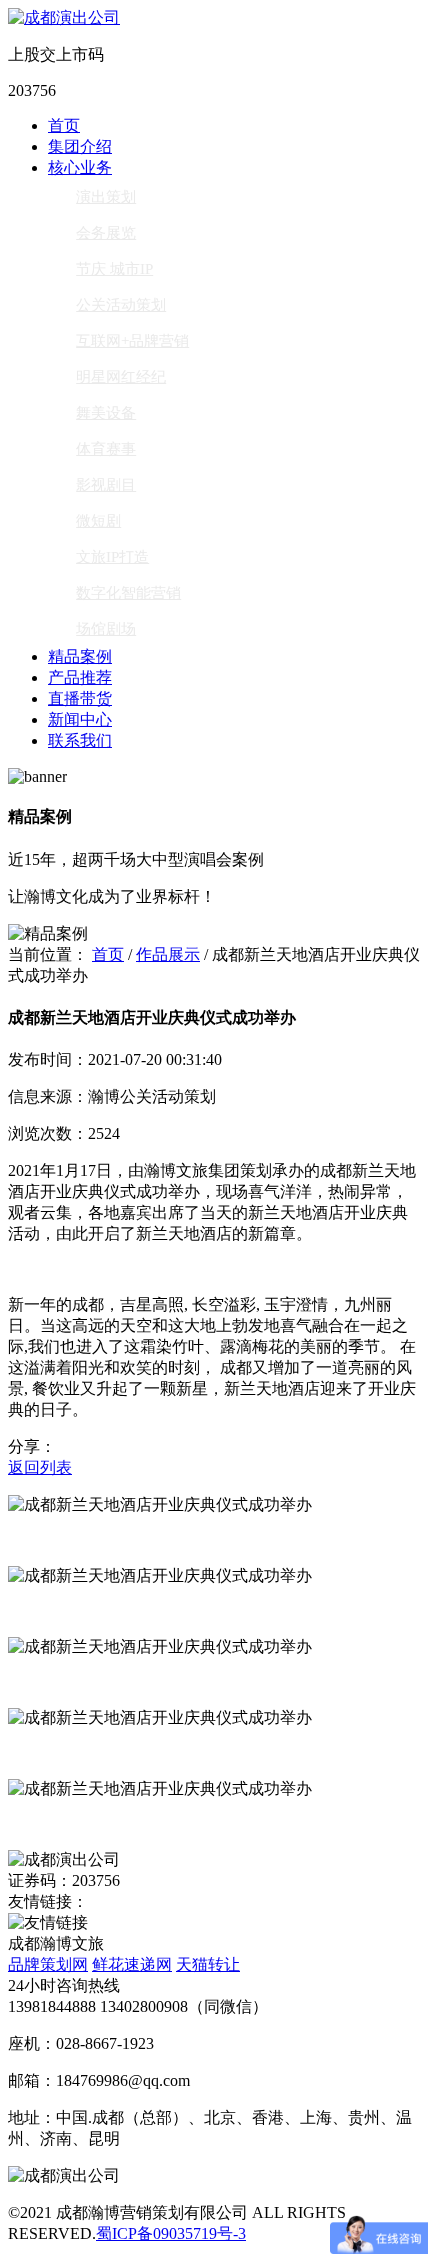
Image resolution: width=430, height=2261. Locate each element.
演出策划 (106, 197)
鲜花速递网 (132, 1964)
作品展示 (168, 954)
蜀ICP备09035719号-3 (171, 2233)
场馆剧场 (106, 629)
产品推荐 (80, 677)
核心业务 (80, 167)
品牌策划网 (48, 1964)
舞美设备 (106, 413)
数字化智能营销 (128, 593)
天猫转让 (208, 1964)
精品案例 (80, 656)
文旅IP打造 (112, 557)
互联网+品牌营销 (132, 341)
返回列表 (40, 1467)
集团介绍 (80, 146)
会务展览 (106, 233)
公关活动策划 (121, 305)
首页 (64, 125)
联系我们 (80, 740)
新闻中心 (80, 719)
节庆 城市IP (114, 269)
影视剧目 (106, 485)
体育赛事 (106, 449)
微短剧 (98, 521)
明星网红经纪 (121, 377)
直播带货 (80, 698)
